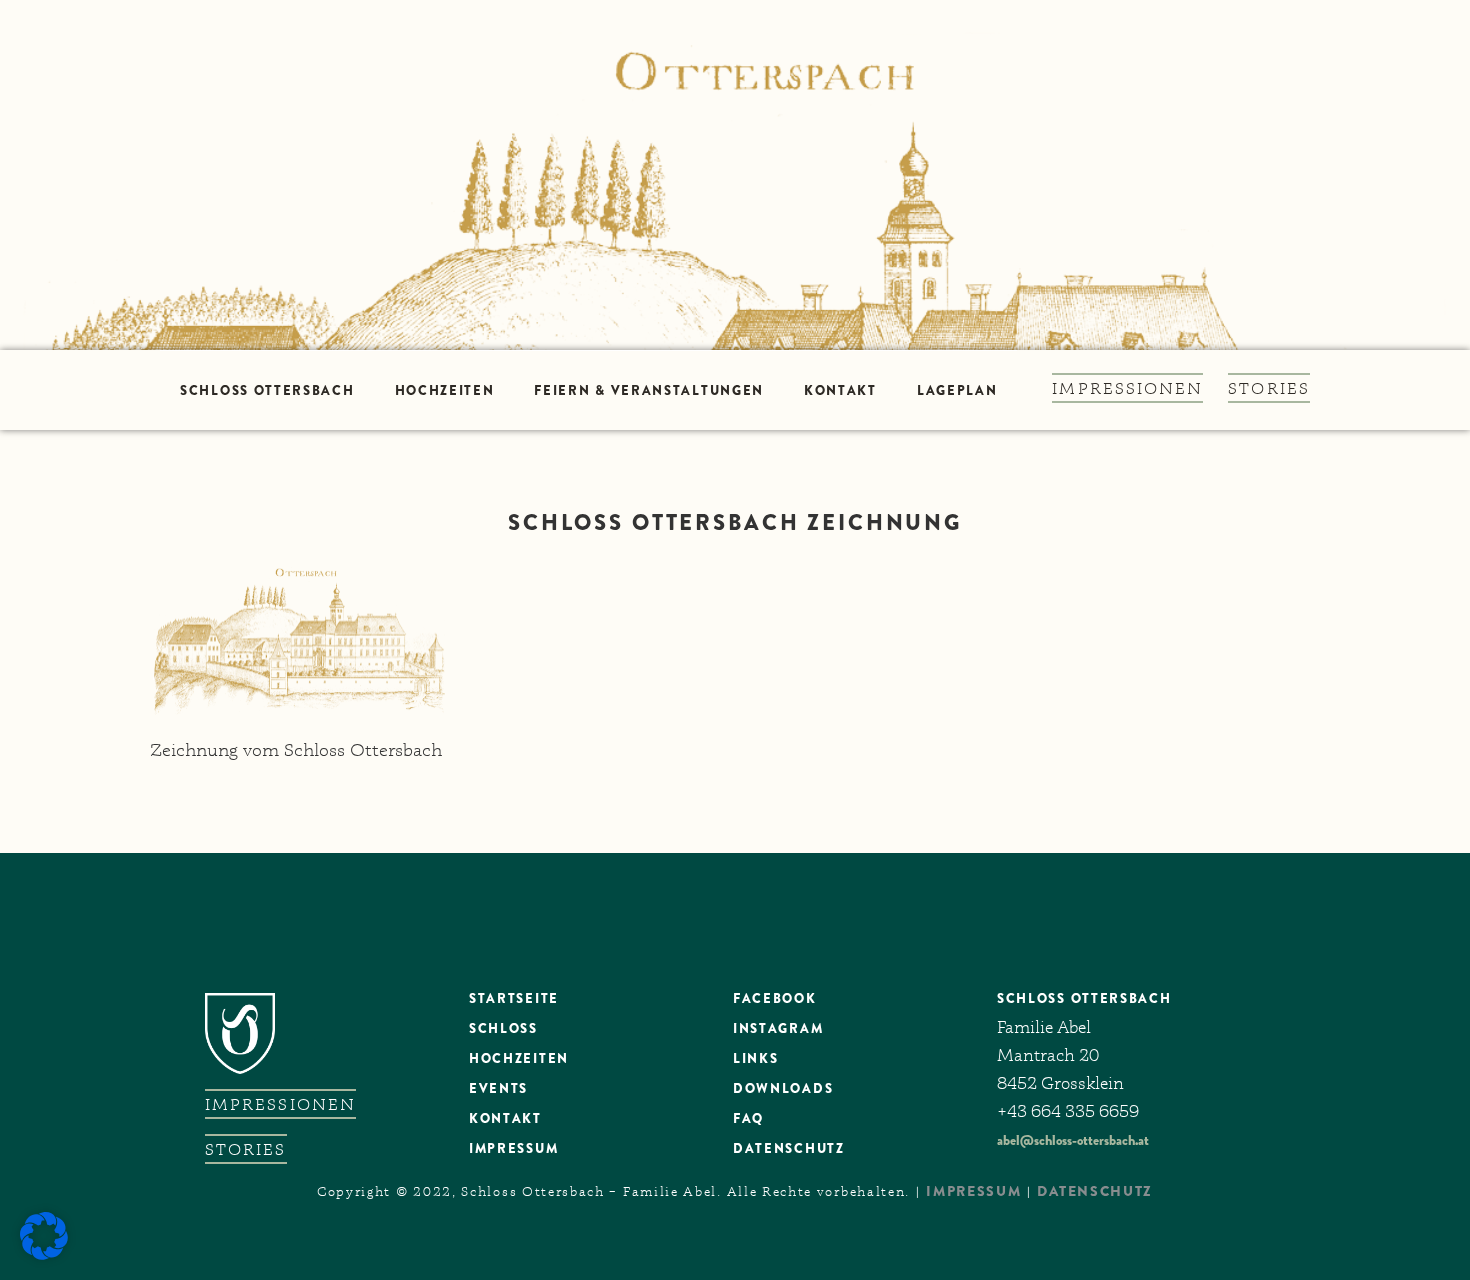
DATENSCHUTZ (789, 1148)
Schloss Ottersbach (267, 390)
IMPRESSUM (973, 1191)
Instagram (778, 1028)
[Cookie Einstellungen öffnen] (44, 1255)
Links (755, 1058)
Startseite (514, 998)
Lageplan (957, 390)
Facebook (775, 998)
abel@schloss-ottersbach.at (1073, 1140)
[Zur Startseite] (735, 175)
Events (498, 1088)
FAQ (748, 1118)
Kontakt (840, 390)
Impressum (513, 1148)
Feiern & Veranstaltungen (649, 390)
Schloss (503, 1028)
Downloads (783, 1088)
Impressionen (1127, 388)
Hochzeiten (445, 390)
